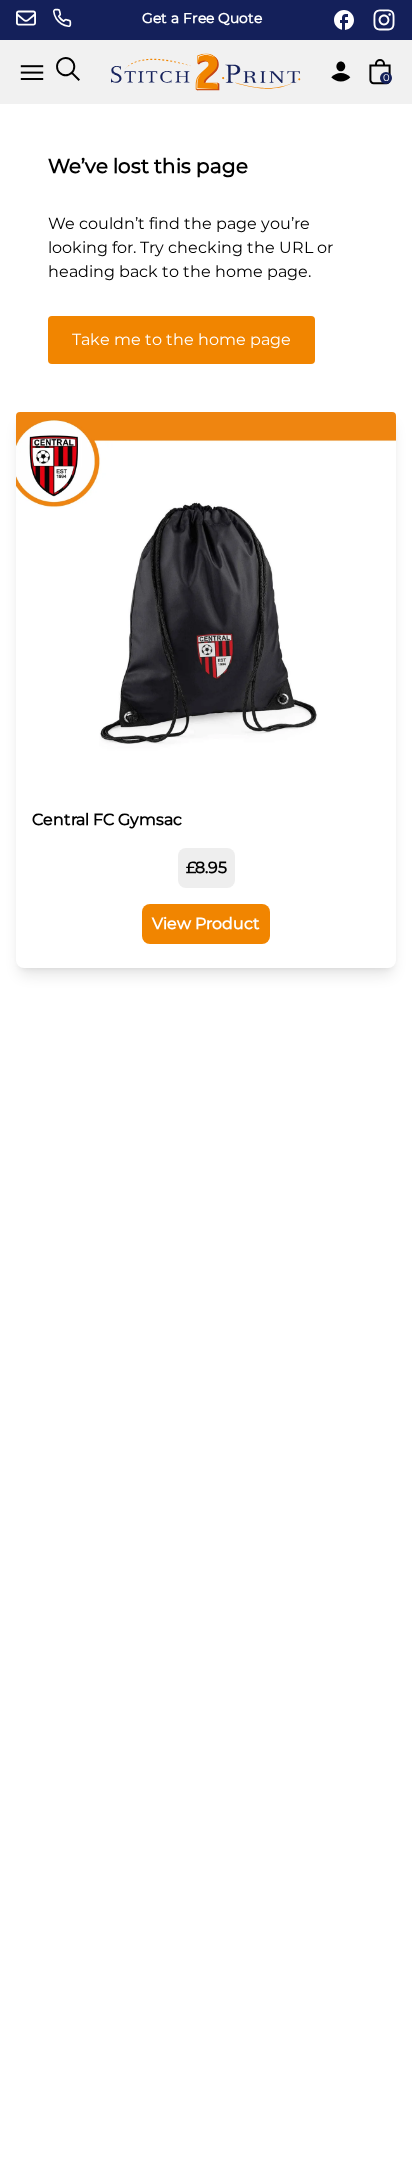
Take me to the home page (181, 339)
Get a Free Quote (202, 18)
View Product (206, 923)
